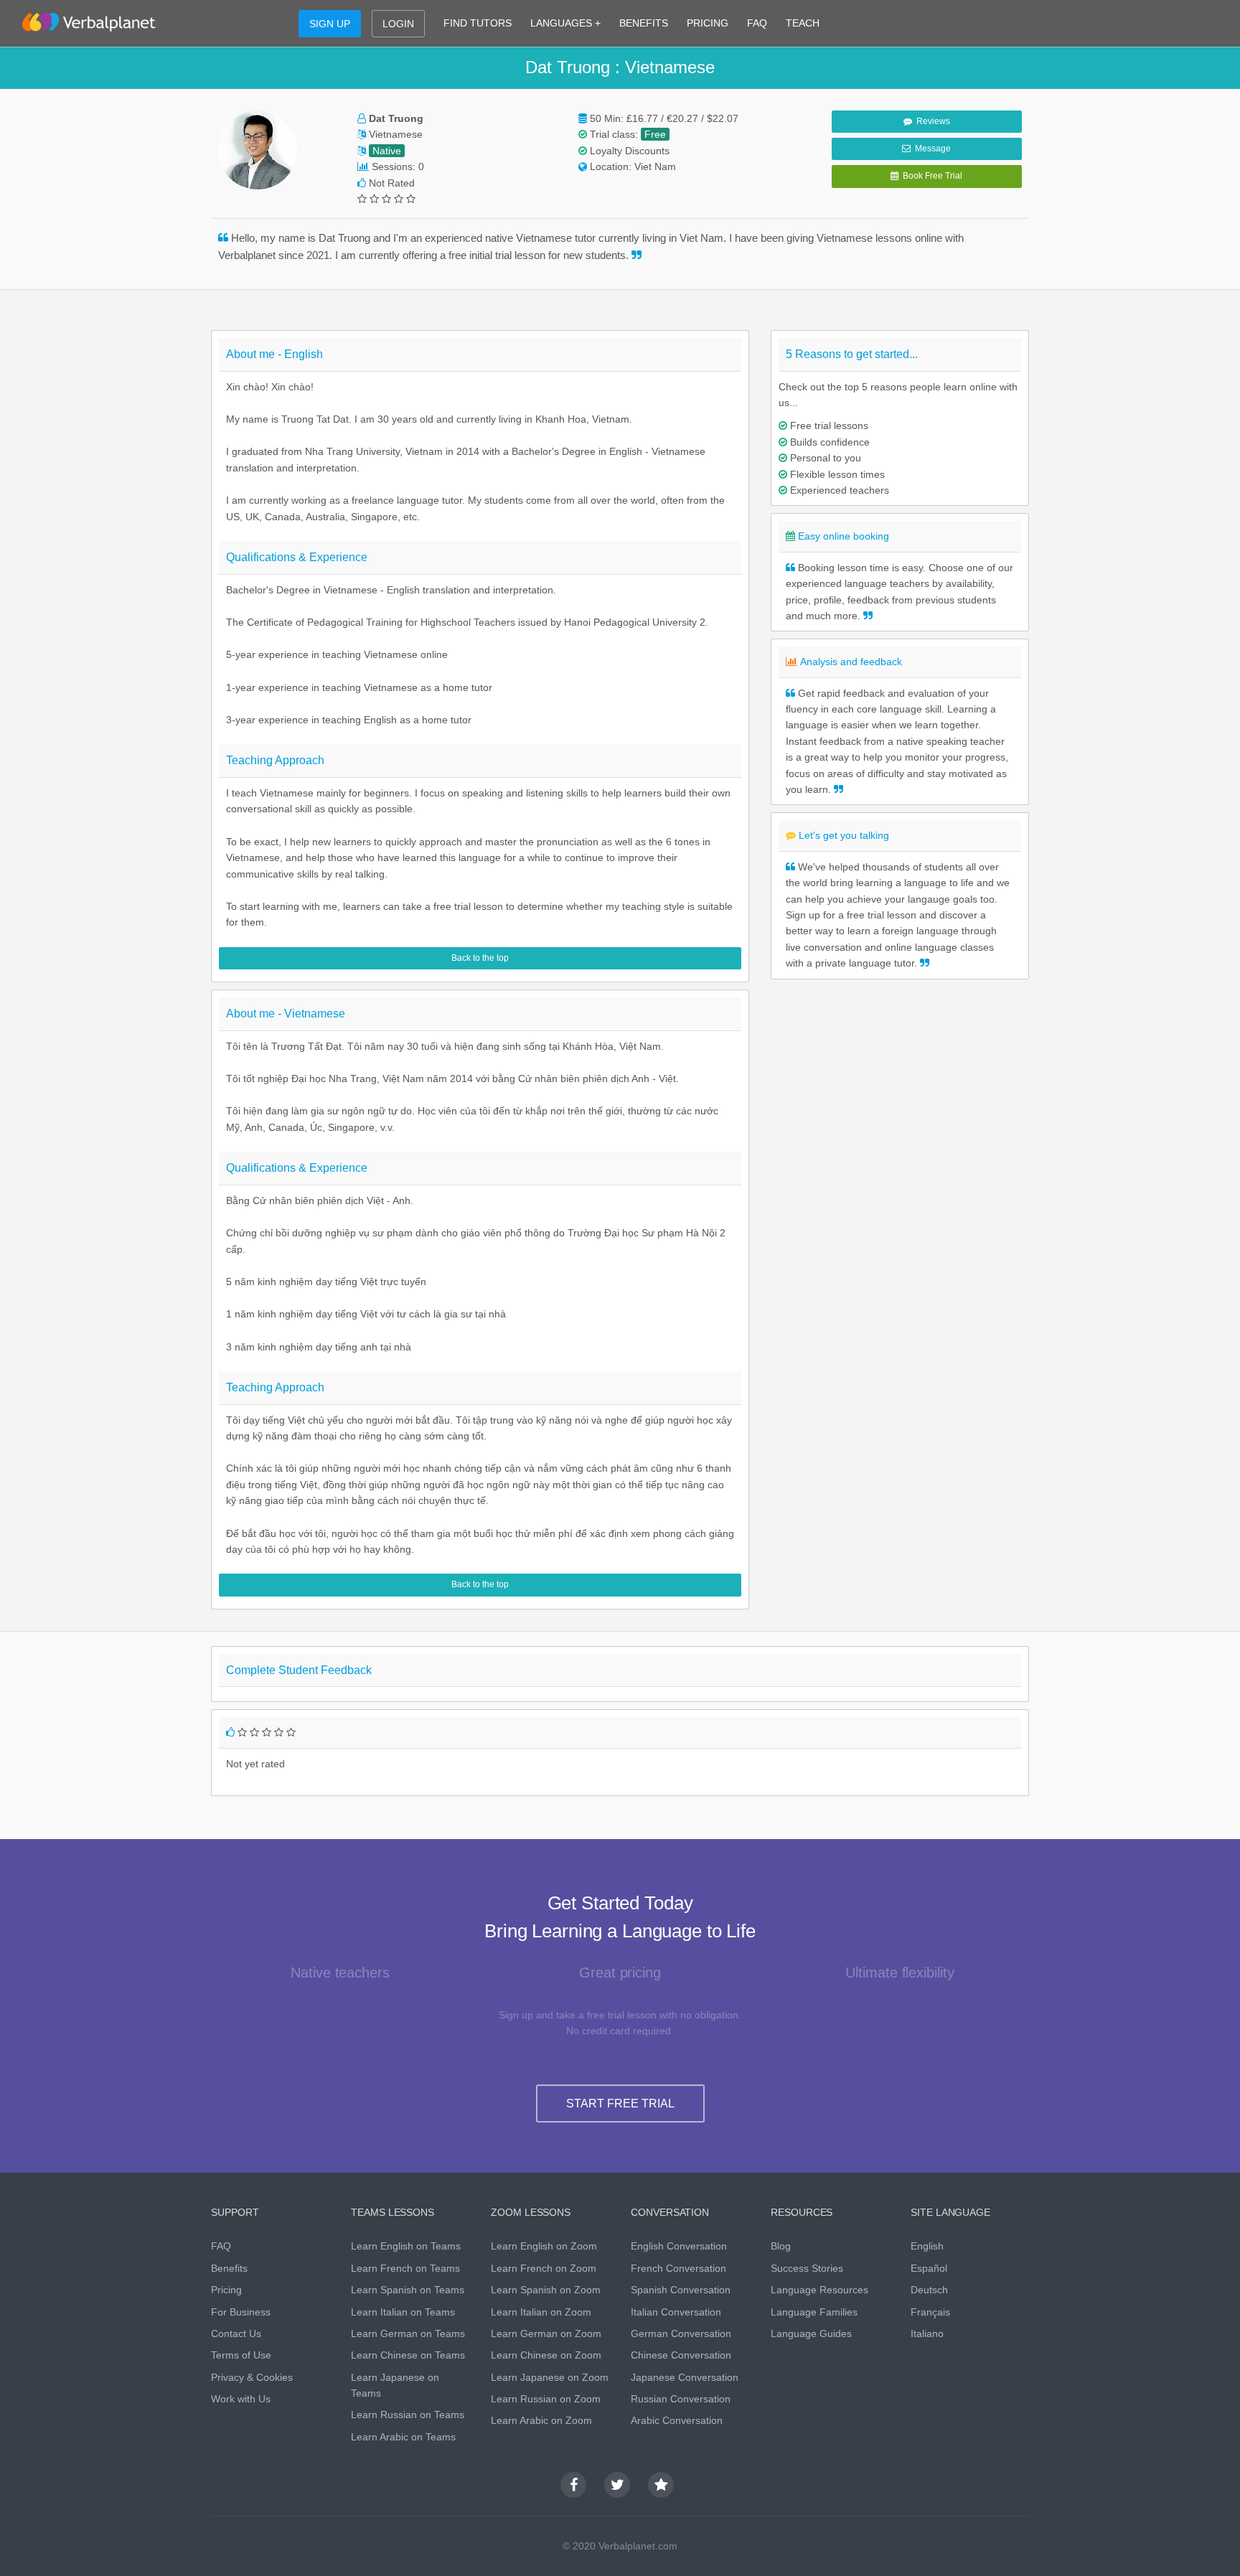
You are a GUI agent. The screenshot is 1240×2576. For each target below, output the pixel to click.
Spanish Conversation (681, 2290)
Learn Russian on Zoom (546, 2399)
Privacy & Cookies (252, 2377)
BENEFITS (644, 23)
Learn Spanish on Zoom (546, 2290)
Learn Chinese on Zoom (546, 2355)
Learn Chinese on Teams (408, 2355)
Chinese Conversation (681, 2355)
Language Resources (819, 2290)
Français (930, 2312)
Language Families (814, 2312)
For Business (241, 2312)
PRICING (708, 23)
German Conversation (681, 2333)
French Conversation (678, 2268)
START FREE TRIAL (620, 2103)
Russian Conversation (681, 2399)
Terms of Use (241, 2355)
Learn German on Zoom (546, 2333)
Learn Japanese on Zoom (550, 2377)
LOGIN (398, 24)
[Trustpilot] (661, 2485)
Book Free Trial (930, 176)
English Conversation (679, 2246)
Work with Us (241, 2399)
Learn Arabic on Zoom (541, 2420)
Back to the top (480, 958)
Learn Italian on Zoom (541, 2312)
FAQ (757, 23)
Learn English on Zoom (544, 2246)
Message (931, 149)
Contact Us (236, 2333)
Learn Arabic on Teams (403, 2437)
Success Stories (807, 2268)
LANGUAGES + (565, 23)
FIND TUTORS (478, 23)
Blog (781, 2246)
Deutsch (929, 2290)
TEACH (803, 23)
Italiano (927, 2333)
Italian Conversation (676, 2312)
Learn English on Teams (406, 2246)
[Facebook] (573, 2485)
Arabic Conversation (677, 2420)
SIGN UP (330, 24)
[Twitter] (617, 2485)
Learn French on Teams (405, 2268)
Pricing (226, 2290)
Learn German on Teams (408, 2333)
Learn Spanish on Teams (408, 2290)
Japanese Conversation (685, 2377)
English (927, 2246)
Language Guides (811, 2333)
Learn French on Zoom (544, 2268)
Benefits (229, 2268)
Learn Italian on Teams (403, 2312)
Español (929, 2268)
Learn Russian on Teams (408, 2415)
